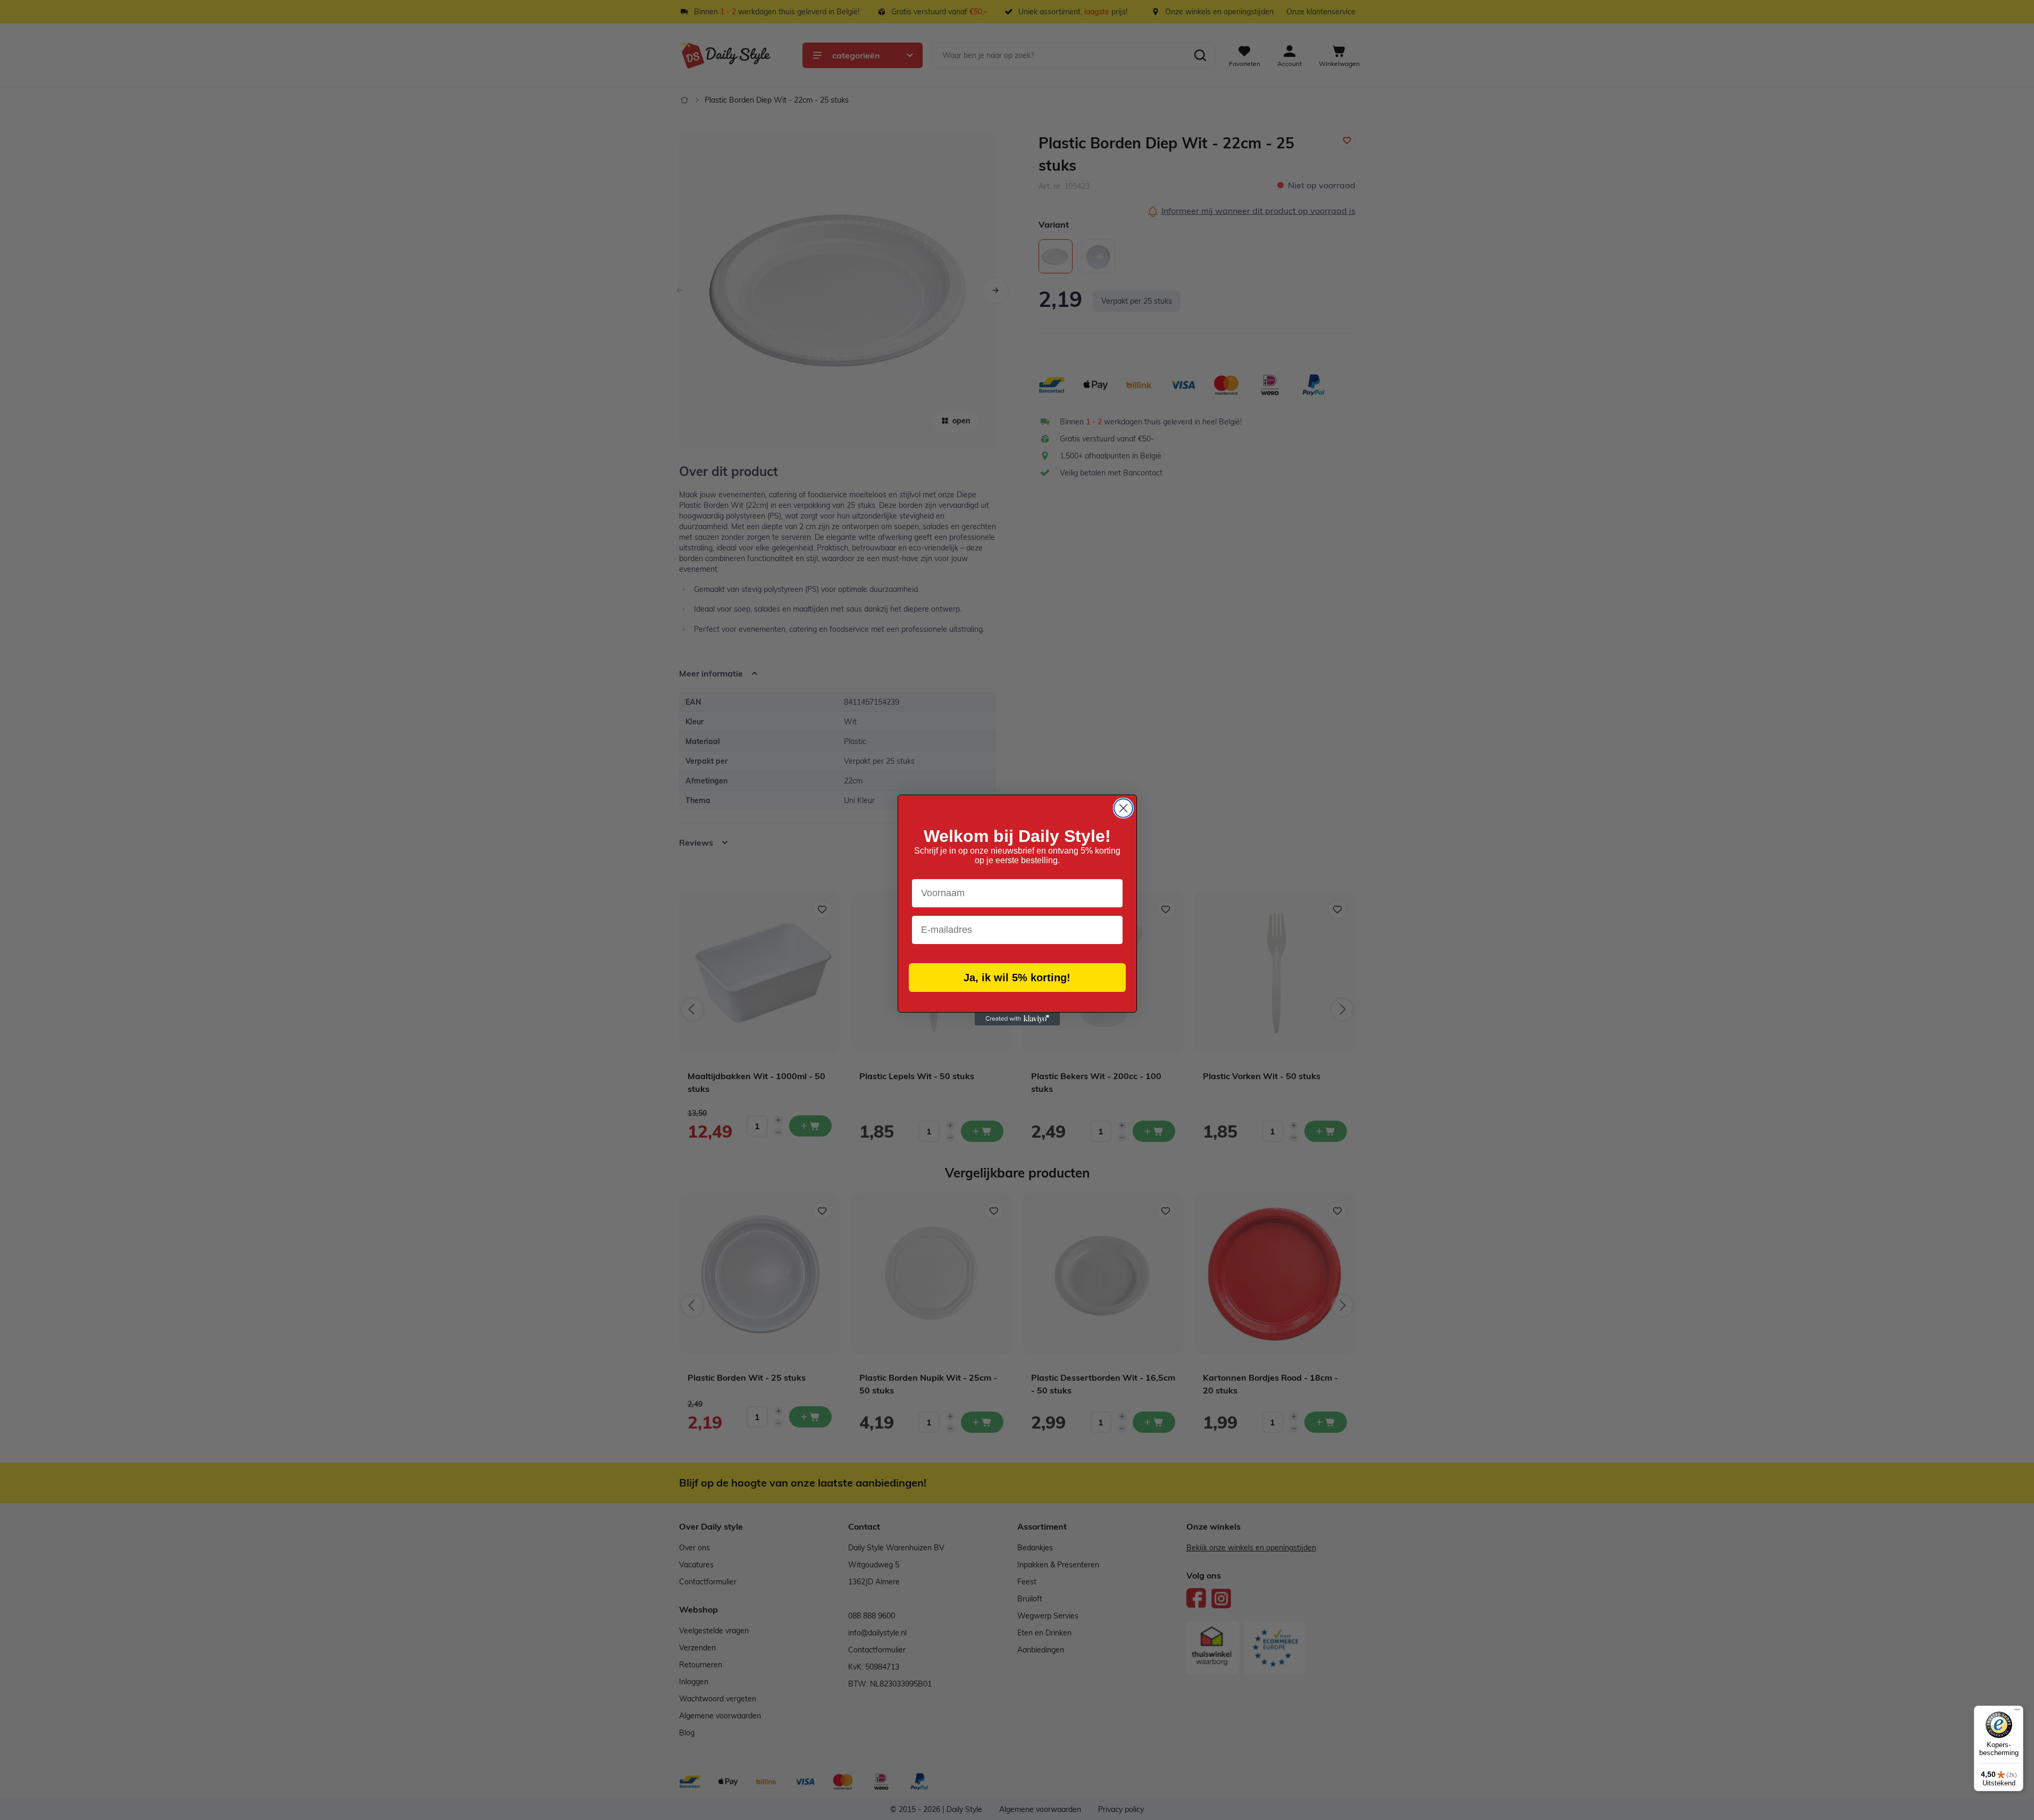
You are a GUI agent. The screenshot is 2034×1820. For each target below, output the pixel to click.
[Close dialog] (1123, 808)
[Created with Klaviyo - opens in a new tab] (1017, 1019)
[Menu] (2017, 1712)
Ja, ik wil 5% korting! (1017, 978)
